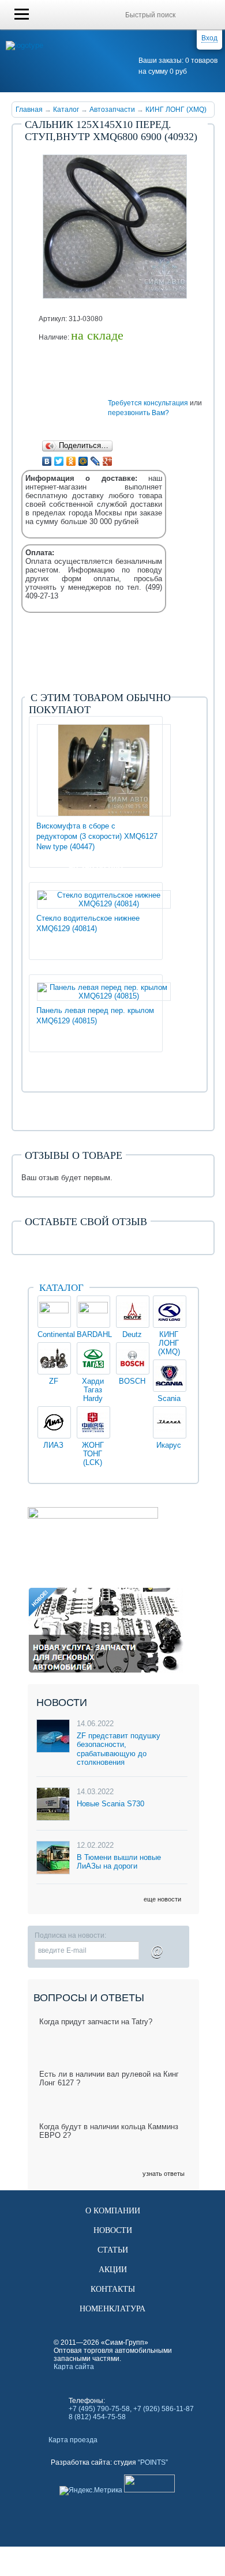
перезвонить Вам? (138, 413)
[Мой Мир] (83, 461)
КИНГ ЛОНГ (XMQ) (176, 110)
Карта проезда (73, 2440)
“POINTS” (153, 2462)
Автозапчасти (112, 110)
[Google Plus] (108, 461)
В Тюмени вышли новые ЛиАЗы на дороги (119, 1862)
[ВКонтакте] (47, 461)
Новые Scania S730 (110, 1804)
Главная (29, 110)
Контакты (113, 2289)
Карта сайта (74, 2367)
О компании (113, 2211)
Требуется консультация (148, 403)
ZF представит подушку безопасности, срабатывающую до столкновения (119, 1749)
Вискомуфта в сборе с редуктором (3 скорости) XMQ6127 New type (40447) (97, 836)
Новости (113, 2230)
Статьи (113, 2250)
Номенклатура (112, 2309)
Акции (113, 2270)
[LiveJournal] (95, 461)
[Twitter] (59, 461)
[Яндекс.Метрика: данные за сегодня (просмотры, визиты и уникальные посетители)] (91, 2491)
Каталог (66, 110)
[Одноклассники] (71, 461)
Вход (209, 38)
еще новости (162, 1899)
